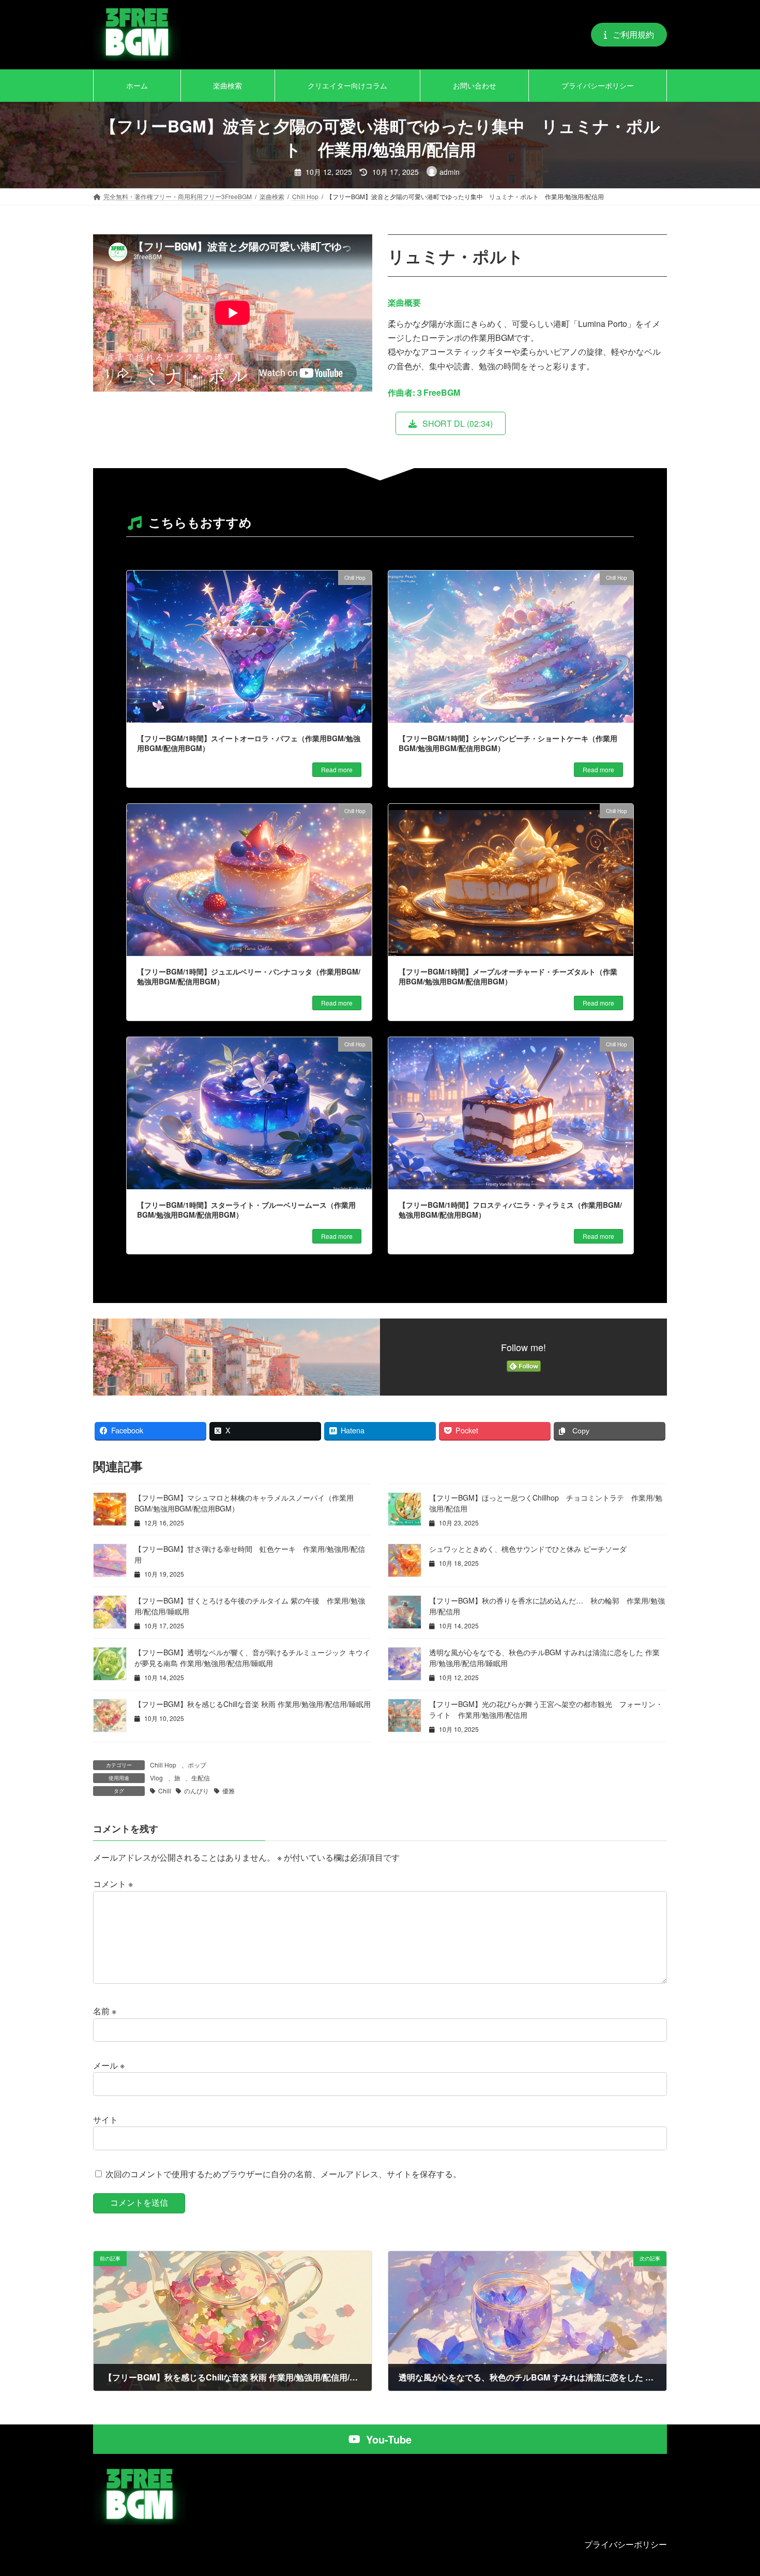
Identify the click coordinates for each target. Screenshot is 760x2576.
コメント (113, 1884)
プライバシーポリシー (626, 2544)
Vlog (156, 1778)
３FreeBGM (438, 392)
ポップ (197, 1765)
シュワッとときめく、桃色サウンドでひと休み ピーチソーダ (528, 1549)
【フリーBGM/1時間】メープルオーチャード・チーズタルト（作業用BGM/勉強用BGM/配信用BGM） (508, 977)
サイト (105, 2120)
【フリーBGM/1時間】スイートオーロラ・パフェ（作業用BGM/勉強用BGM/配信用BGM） (249, 743)
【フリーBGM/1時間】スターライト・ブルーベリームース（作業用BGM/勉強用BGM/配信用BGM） (246, 1210)
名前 (105, 2011)
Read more (337, 769)
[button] (629, 34)
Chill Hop (163, 1765)
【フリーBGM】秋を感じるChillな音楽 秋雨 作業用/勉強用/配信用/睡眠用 (253, 1704)
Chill (165, 1791)
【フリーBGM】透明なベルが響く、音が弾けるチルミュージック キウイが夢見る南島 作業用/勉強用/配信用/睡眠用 (252, 1658)
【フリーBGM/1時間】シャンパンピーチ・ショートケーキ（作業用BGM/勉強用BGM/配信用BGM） (508, 743)
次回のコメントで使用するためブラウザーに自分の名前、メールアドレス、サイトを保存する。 (283, 2174)
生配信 (201, 1778)
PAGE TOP (733, 2489)
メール (109, 2065)
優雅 (229, 1791)
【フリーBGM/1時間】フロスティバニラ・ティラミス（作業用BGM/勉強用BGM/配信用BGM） (510, 1210)
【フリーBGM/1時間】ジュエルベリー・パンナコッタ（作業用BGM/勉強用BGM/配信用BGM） (249, 977)
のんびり (196, 1791)
